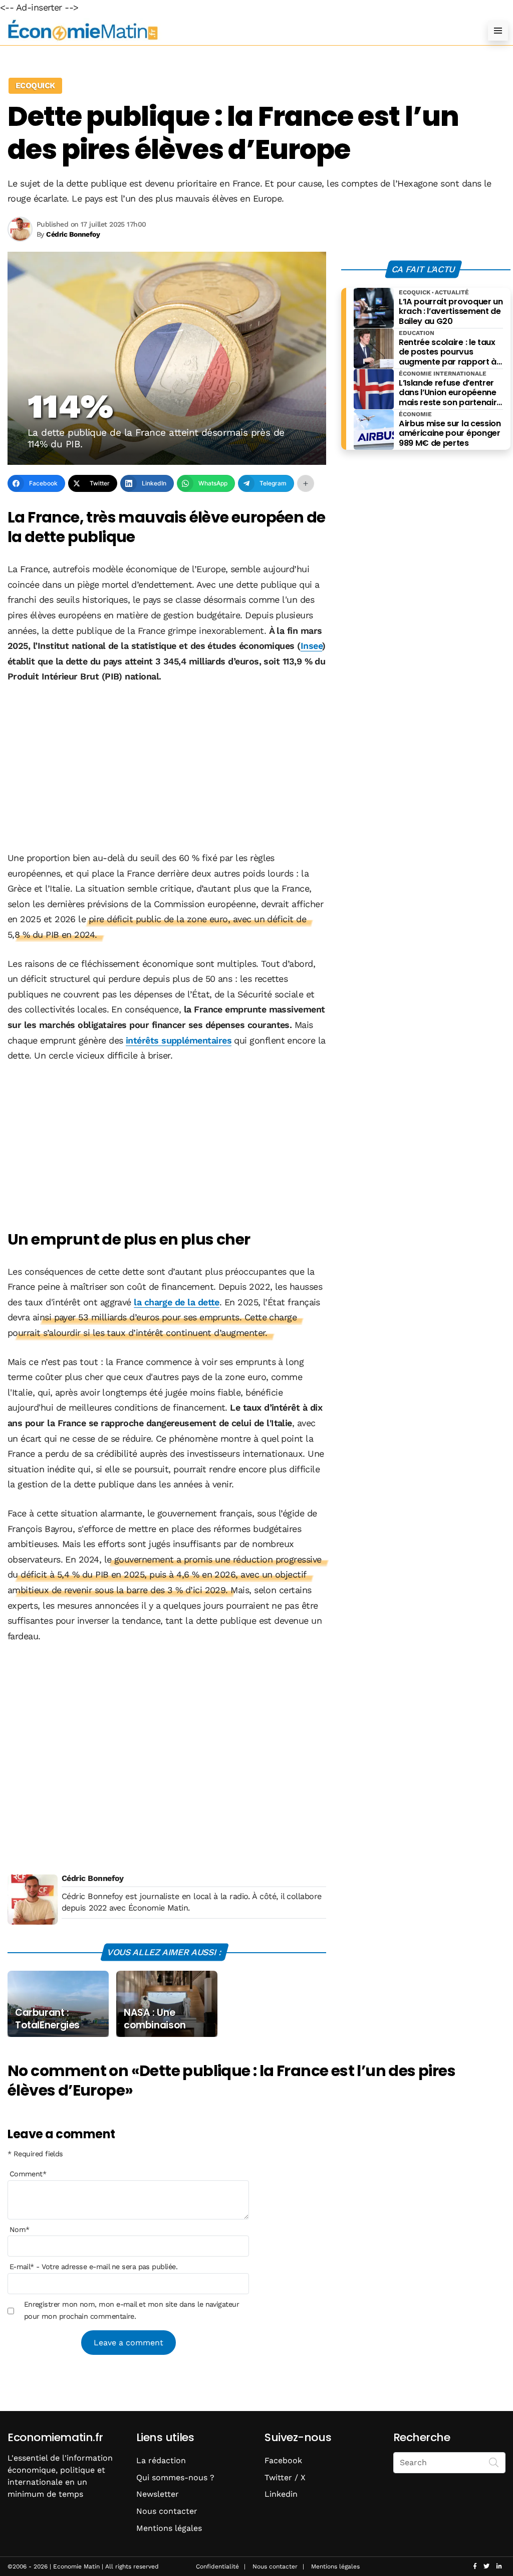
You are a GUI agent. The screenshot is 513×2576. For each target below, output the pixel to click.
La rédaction (161, 2460)
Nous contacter (167, 2511)
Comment (28, 2174)
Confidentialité (217, 2566)
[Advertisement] (167, 768)
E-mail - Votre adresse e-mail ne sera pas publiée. (93, 2267)
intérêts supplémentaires (179, 1040)
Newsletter (158, 2494)
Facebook (283, 2460)
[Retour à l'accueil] (236, 30)
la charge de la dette (177, 1302)
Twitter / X (285, 2477)
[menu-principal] (498, 31)
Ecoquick (35, 85)
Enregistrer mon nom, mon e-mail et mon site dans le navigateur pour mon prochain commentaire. (132, 2310)
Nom (20, 2229)
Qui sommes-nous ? (175, 2477)
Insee (311, 646)
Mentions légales (169, 2528)
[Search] (494, 2462)
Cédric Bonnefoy (93, 1878)
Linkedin (281, 2494)
